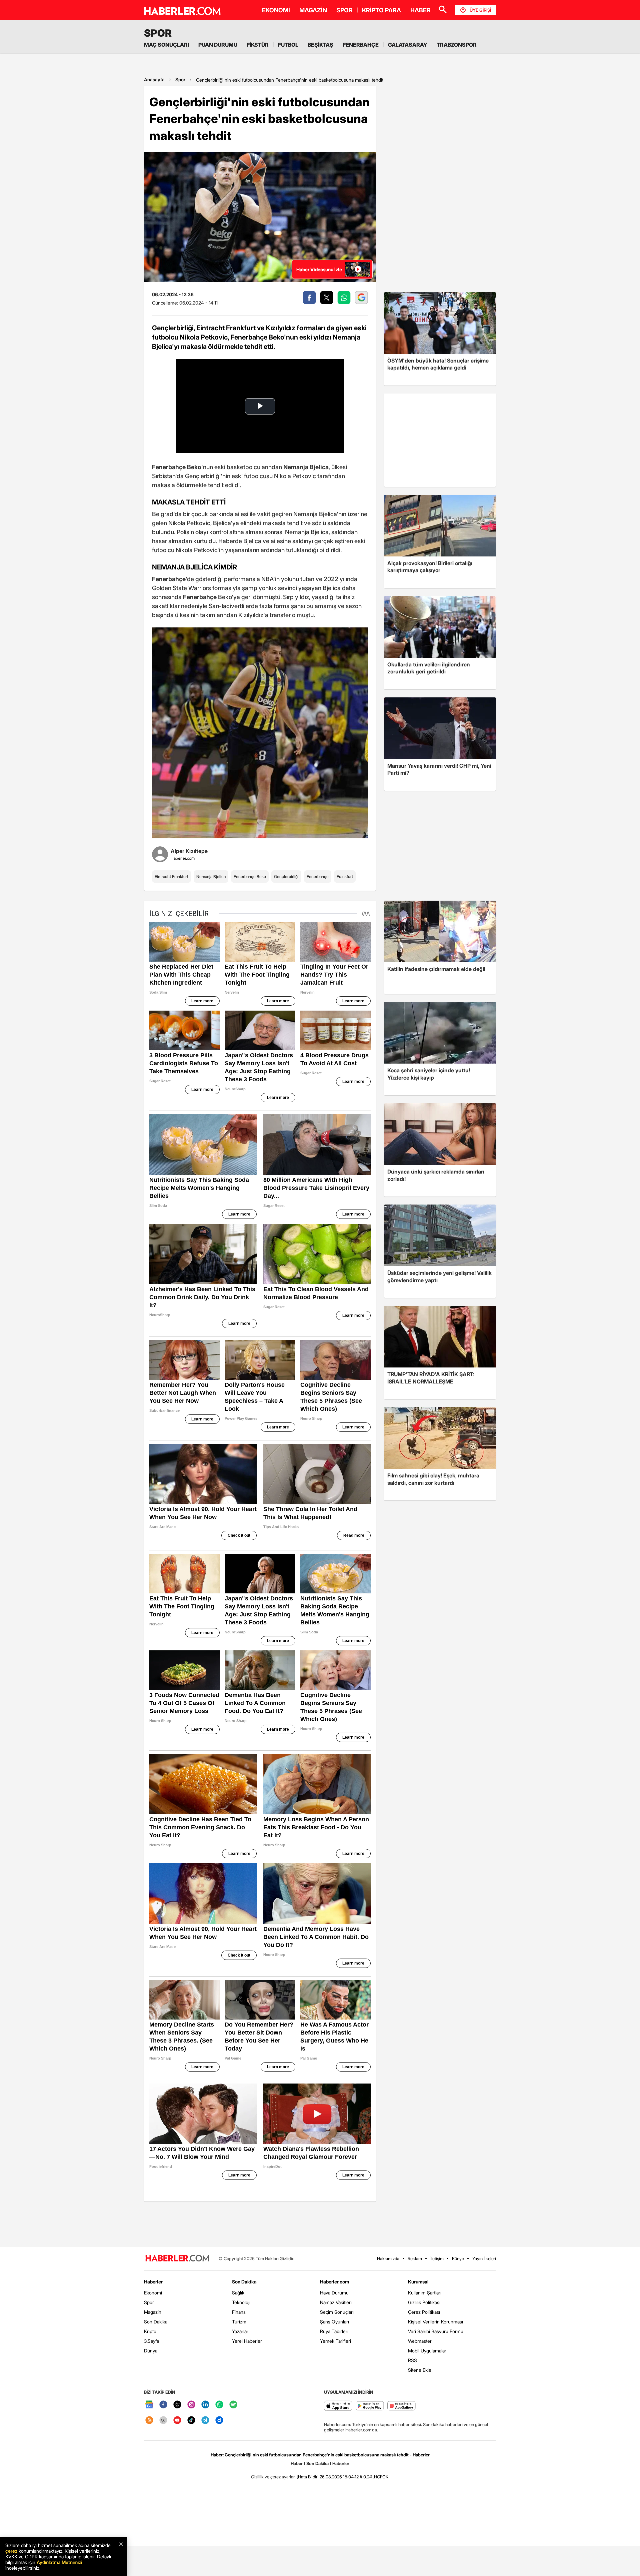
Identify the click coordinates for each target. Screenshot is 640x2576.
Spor (180, 79)
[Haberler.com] (177, 2259)
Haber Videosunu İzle (319, 269)
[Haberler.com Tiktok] (191, 2421)
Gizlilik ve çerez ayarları (273, 2477)
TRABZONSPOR (457, 45)
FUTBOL (288, 45)
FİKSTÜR (258, 45)
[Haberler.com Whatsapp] (219, 2405)
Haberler (153, 2282)
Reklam (415, 2258)
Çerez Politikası (424, 2312)
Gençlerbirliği (286, 876)
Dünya (151, 2351)
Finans (239, 2312)
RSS (412, 2360)
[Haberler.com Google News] (149, 2405)
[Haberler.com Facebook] (163, 2405)
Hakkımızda (388, 2258)
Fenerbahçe (318, 876)
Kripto (150, 2331)
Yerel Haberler (247, 2341)
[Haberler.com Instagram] (191, 2405)
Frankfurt (345, 876)
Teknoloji (241, 2302)
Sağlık (238, 2293)
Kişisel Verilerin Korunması (435, 2322)
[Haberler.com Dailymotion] (219, 2421)
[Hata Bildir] (308, 2477)
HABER (420, 10)
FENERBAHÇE (361, 45)
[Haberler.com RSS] (149, 2421)
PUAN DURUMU (218, 45)
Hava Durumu (334, 2293)
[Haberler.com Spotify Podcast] (233, 2405)
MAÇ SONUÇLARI (166, 45)
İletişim (437, 2258)
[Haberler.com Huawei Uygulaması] (401, 2406)
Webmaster (420, 2341)
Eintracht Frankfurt (171, 876)
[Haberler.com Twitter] (177, 2405)
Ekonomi (153, 2293)
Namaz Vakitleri (336, 2302)
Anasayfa (154, 79)
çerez (11, 2551)
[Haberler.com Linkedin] (205, 2405)
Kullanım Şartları (425, 2293)
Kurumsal (418, 2282)
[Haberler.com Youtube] (177, 2421)
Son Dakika (156, 2322)
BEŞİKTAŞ (320, 45)
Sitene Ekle (420, 2370)
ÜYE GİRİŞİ (480, 10)
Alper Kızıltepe (189, 851)
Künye (458, 2258)
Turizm (239, 2322)
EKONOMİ (276, 10)
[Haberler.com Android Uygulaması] (370, 2406)
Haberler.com (334, 2282)
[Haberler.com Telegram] (205, 2421)
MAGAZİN (313, 10)
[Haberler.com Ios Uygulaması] (338, 2406)
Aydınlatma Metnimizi (59, 2562)
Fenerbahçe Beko (250, 876)
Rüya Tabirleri (334, 2331)
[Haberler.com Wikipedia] (163, 2421)
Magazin (153, 2312)
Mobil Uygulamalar (427, 2351)
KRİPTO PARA (381, 10)
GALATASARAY (408, 45)
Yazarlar (240, 2331)
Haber (297, 2463)
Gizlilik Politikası (424, 2302)
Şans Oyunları (334, 2322)
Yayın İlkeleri (484, 2258)
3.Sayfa (151, 2341)
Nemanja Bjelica (211, 876)
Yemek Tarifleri (335, 2341)
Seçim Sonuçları (337, 2312)
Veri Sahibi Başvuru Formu (436, 2331)
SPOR (344, 10)
